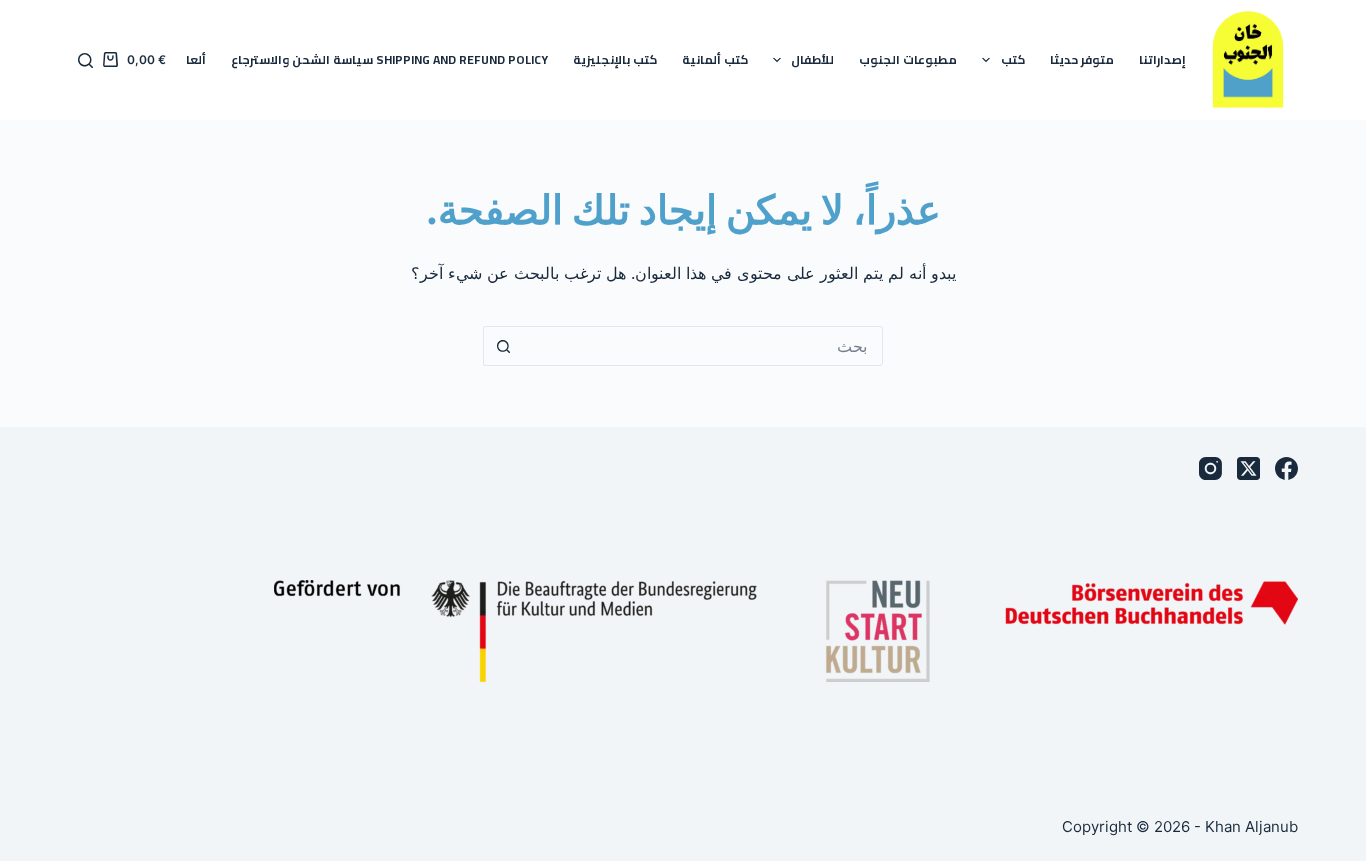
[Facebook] (1286, 468)
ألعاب (190, 59)
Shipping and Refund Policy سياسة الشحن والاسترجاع (389, 59)
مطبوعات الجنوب (908, 59)
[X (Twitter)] (1248, 468)
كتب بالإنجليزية (615, 59)
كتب (1013, 59)
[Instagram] (1210, 468)
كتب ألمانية (715, 59)
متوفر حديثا (1082, 59)
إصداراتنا (1162, 59)
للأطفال (812, 59)
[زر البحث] (503, 346)
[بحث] (85, 60)
